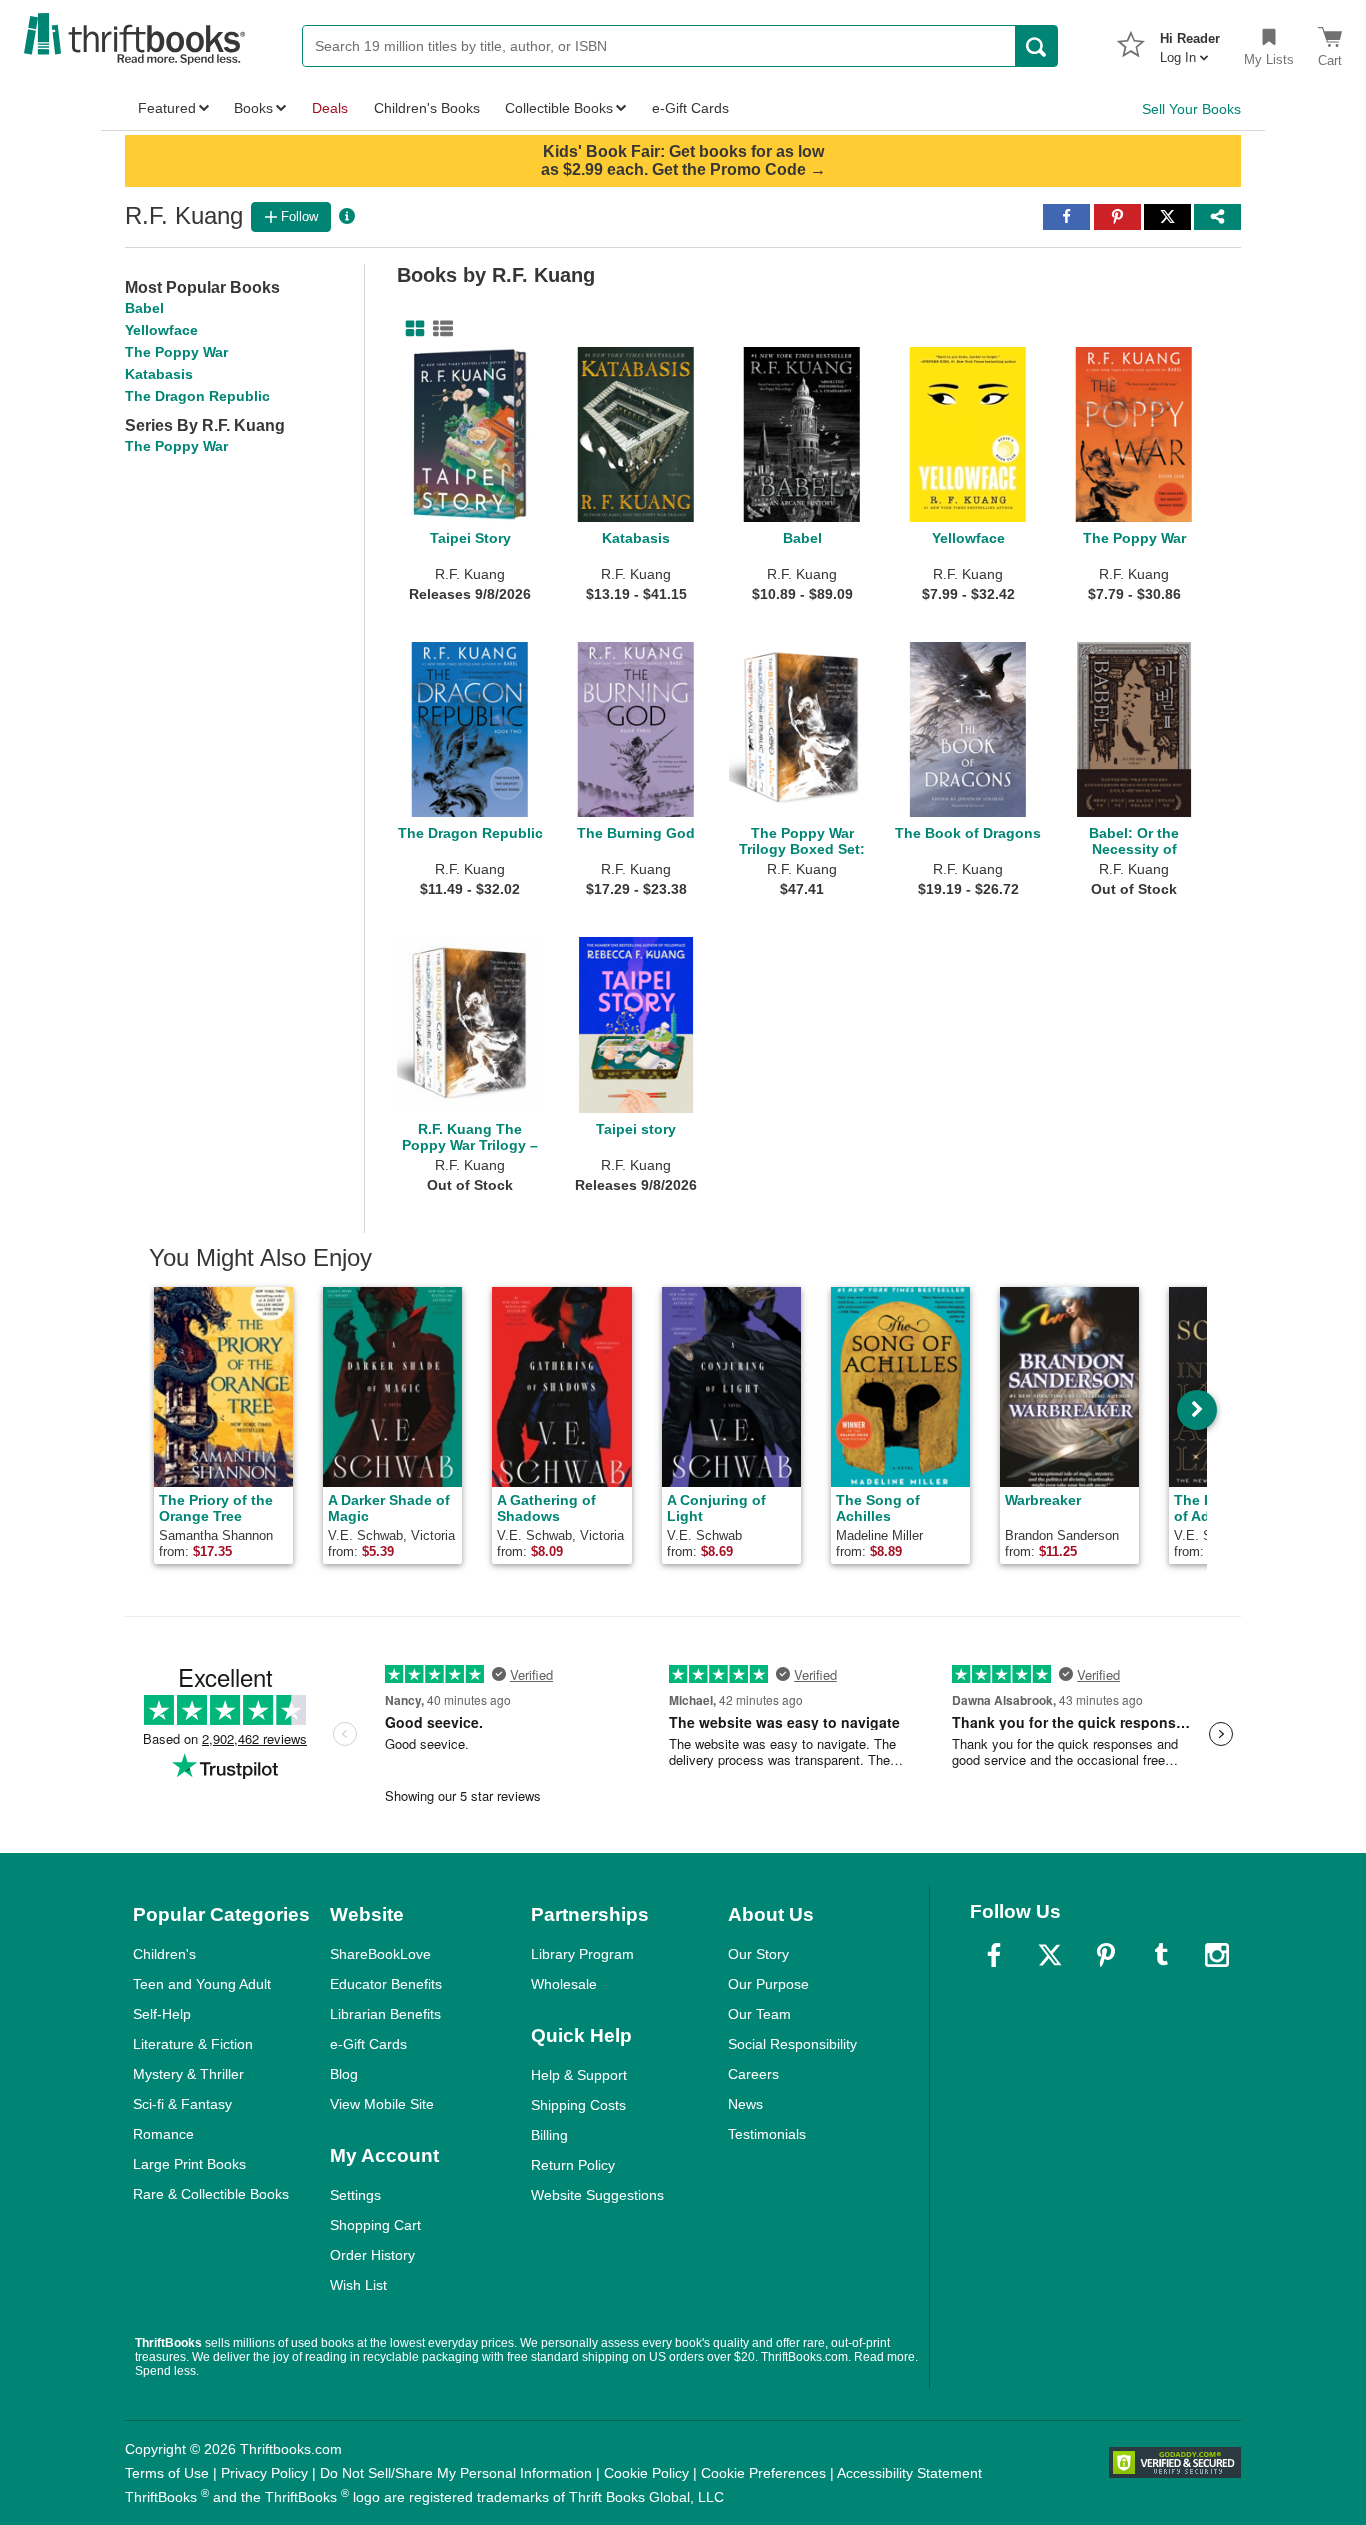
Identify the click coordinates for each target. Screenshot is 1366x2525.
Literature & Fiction (193, 2044)
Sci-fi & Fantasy (182, 2104)
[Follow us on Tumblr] (1161, 1955)
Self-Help (162, 2014)
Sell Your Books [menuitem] (1191, 109)
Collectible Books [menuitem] (559, 108)
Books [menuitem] (253, 108)
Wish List (358, 2285)
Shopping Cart (375, 2225)
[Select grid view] (411, 329)
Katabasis (159, 374)
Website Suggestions (597, 2195)
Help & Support (579, 2075)
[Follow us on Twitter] (1050, 1955)
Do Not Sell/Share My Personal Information (456, 2473)
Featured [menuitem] (167, 108)
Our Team (759, 2014)
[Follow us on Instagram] (1217, 1955)
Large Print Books (189, 2164)
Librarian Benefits (385, 2014)
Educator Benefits (386, 1984)
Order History (372, 2255)
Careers (753, 2074)
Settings (355, 2195)
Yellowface (161, 330)
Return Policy (573, 2165)
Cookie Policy (646, 2473)
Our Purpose (768, 1984)
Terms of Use (167, 2473)
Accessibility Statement (909, 2473)
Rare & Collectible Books (211, 2194)
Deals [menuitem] (330, 108)
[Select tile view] (439, 329)
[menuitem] (1190, 42)
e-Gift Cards (368, 2044)
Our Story (758, 1954)
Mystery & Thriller (188, 2074)
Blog (344, 2074)
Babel (144, 308)
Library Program (582, 1954)
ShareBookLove (380, 1954)
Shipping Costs (578, 2105)
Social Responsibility (792, 2044)
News (745, 2104)
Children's (164, 1954)
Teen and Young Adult (202, 1984)
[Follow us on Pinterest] (1106, 1955)
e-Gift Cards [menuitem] (690, 108)
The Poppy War (176, 352)
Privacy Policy (264, 2473)
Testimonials (767, 2134)
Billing (549, 2135)
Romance (163, 2134)
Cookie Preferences (763, 2473)
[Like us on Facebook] (994, 1955)
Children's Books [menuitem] (427, 108)
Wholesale (564, 1984)
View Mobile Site (382, 2104)
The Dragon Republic (197, 396)
